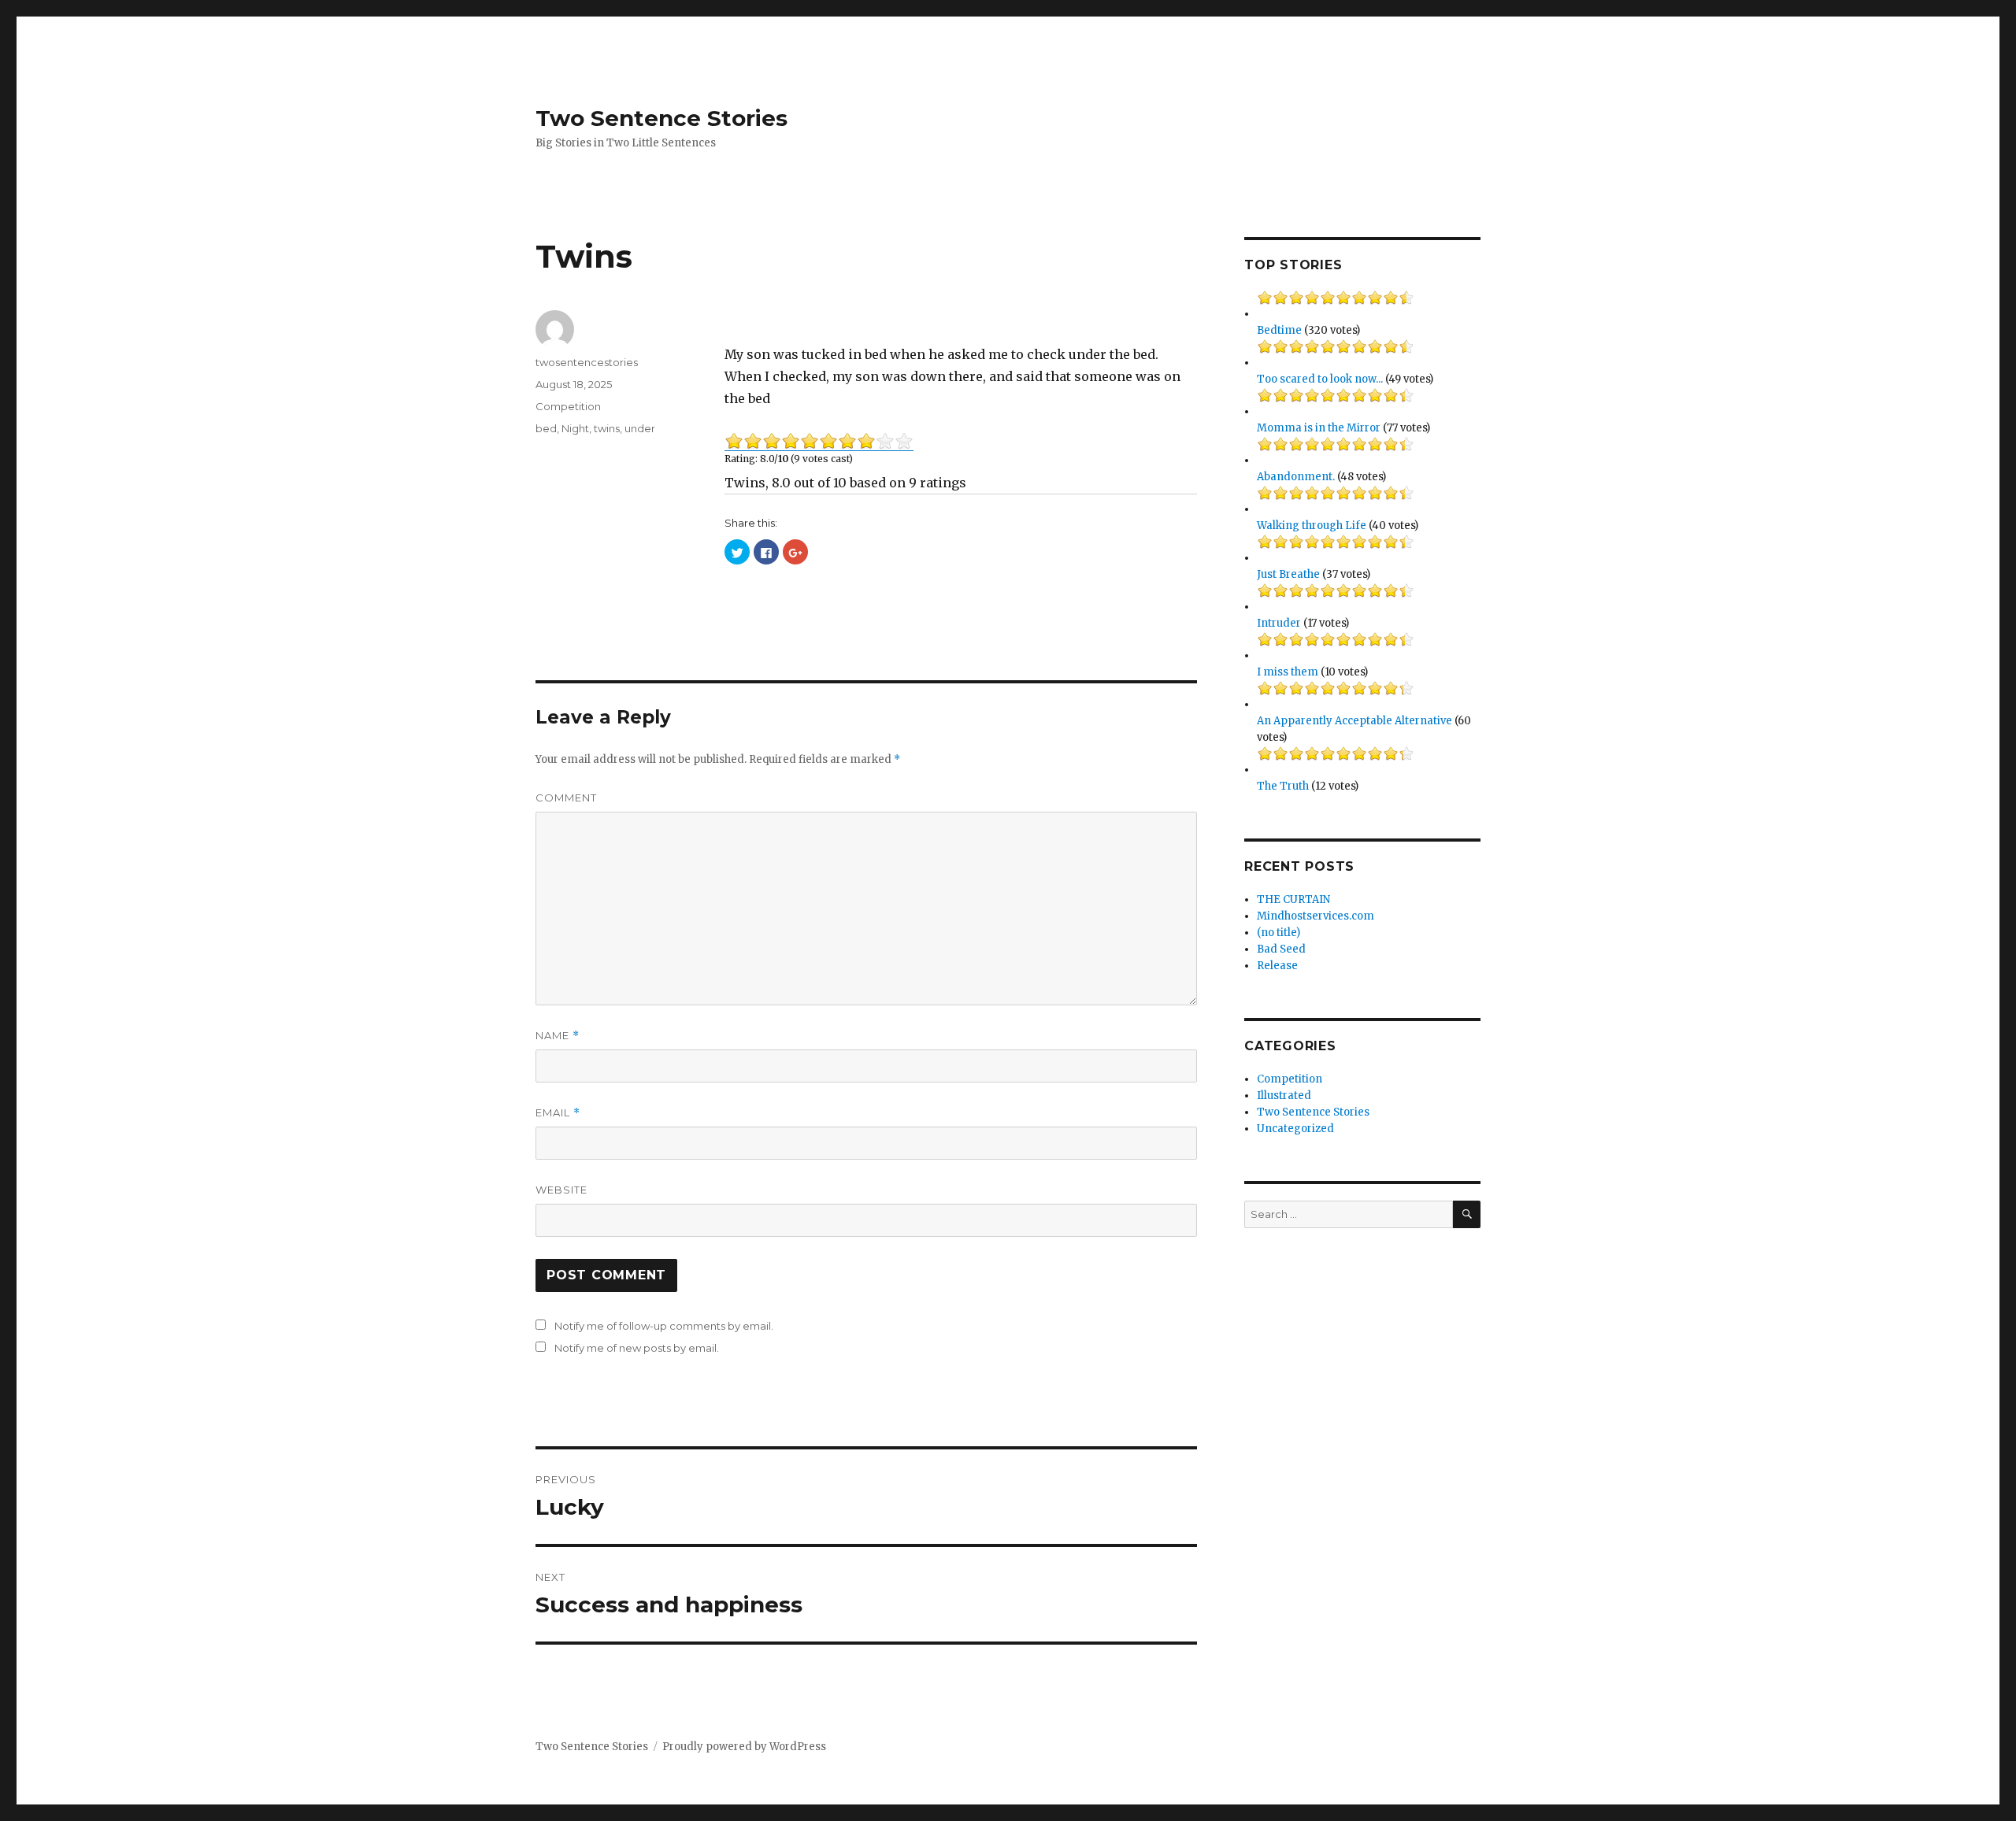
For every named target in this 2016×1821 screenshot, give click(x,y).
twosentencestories (587, 362)
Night (575, 428)
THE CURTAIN (1293, 899)
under (640, 428)
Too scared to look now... (1320, 379)
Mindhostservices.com (1316, 916)
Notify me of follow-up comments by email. (664, 1326)
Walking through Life (1312, 526)
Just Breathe (1288, 574)
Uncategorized (1295, 1129)
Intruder (1279, 623)
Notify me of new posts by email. (637, 1348)
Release (1277, 966)
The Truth (1283, 786)
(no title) (1279, 933)
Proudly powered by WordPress (744, 1747)
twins (607, 428)
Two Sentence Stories (661, 118)
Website (561, 1190)
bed (546, 428)
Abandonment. (1296, 477)
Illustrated (1284, 1096)
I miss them (1288, 672)
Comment (566, 798)
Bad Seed (1281, 949)
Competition (568, 406)
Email (558, 1113)
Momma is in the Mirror (1319, 428)
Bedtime (1279, 330)
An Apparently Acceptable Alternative (1354, 721)
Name (558, 1036)
